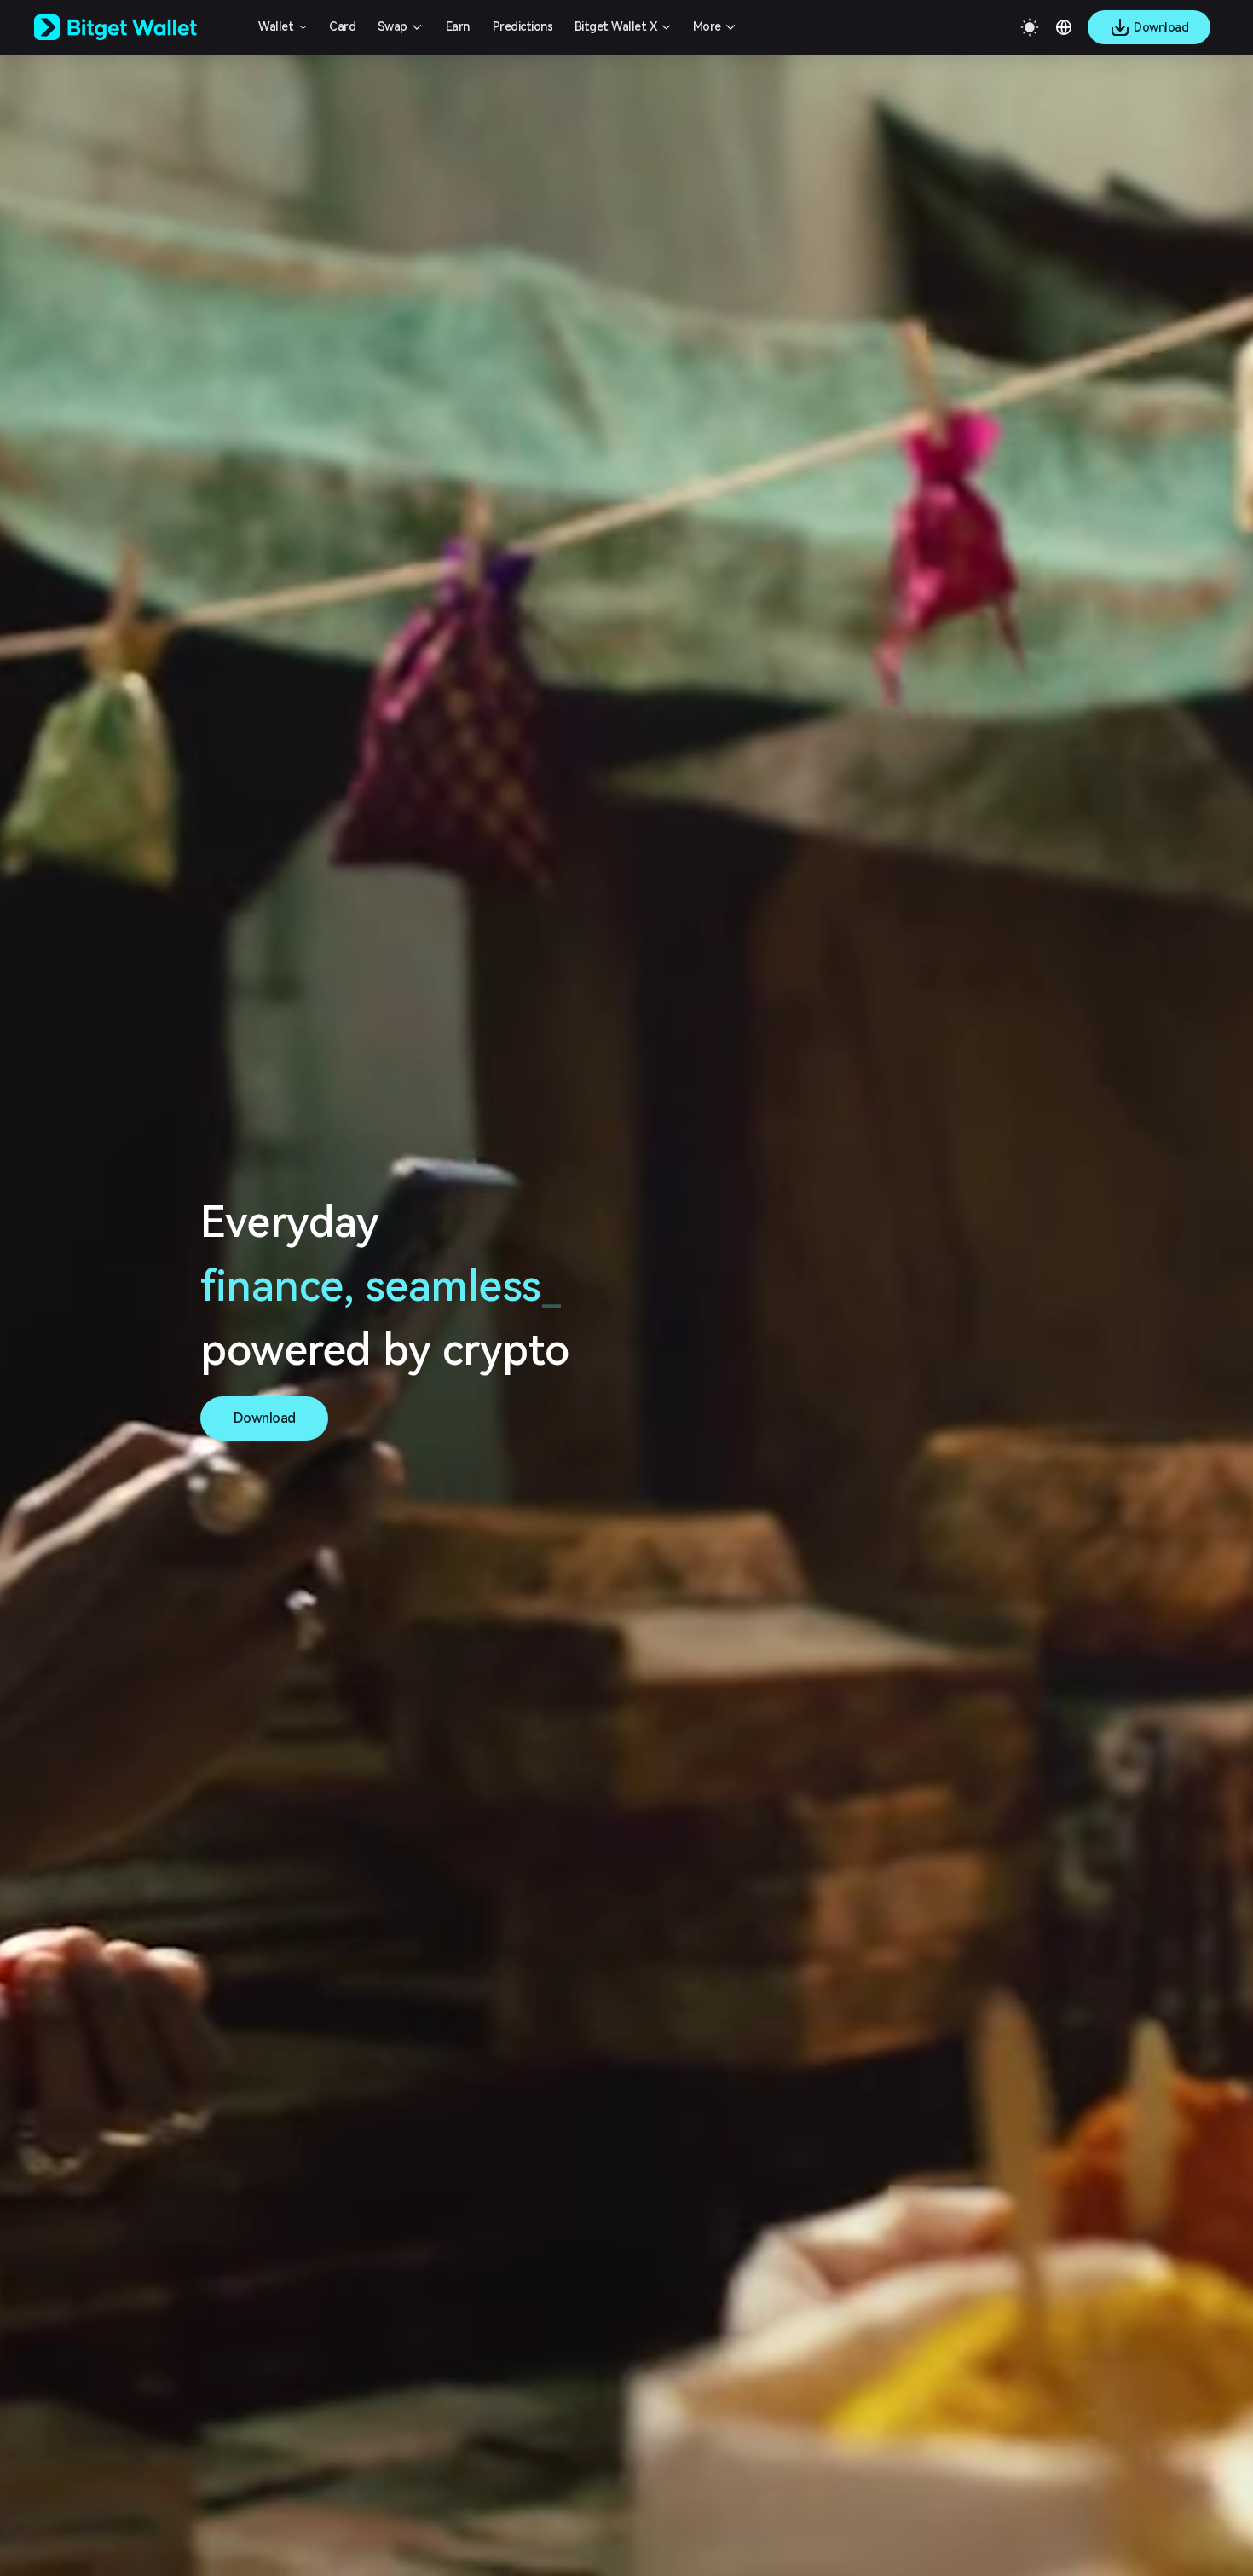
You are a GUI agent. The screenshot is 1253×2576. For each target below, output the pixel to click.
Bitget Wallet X (616, 26)
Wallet (276, 26)
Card (342, 26)
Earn (458, 26)
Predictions (523, 26)
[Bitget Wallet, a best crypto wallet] (137, 27)
